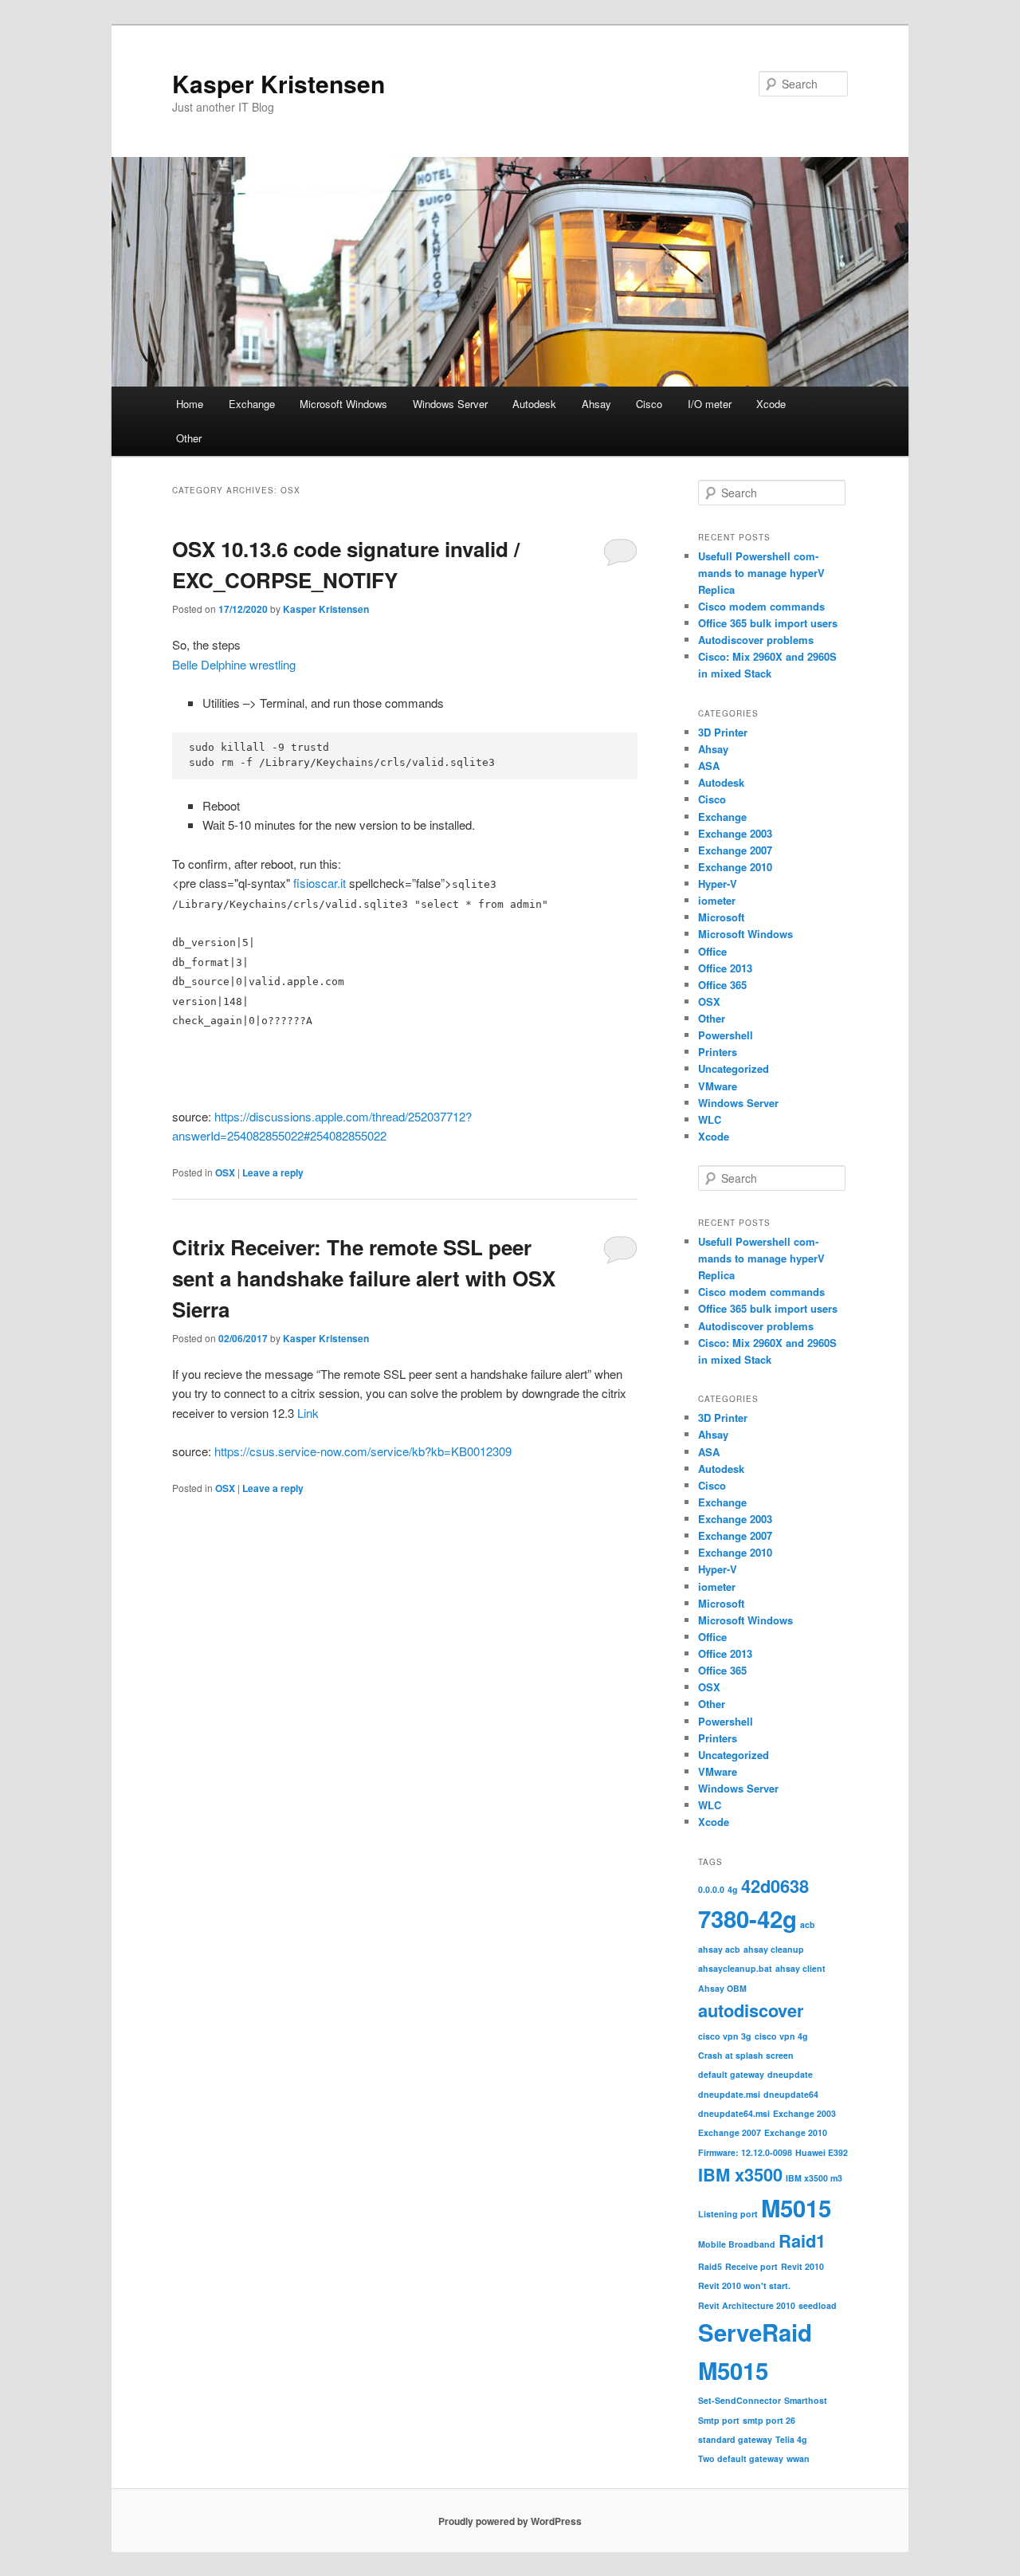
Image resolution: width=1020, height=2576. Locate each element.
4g (733, 1889)
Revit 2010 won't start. (744, 2285)
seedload (818, 2305)
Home (190, 404)
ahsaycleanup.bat (735, 1968)
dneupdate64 (791, 2094)
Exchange (252, 404)
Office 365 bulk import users (768, 623)
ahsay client (800, 1968)
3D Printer (723, 732)
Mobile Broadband (737, 2244)
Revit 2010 (802, 2266)
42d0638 (775, 1886)
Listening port (728, 2214)
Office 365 (722, 985)
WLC (710, 1119)
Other (189, 438)
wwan (798, 2458)
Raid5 (710, 2266)
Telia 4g (791, 2439)
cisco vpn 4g (781, 2036)
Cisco (649, 404)
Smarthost (806, 2400)
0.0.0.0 (711, 1889)
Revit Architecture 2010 (747, 2305)
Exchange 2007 (735, 850)
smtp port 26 (769, 2420)
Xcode (771, 404)
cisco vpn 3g (725, 2036)
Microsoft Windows (343, 404)
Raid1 (802, 2240)
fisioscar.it (320, 883)
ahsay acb (719, 1949)
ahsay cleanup (774, 1949)
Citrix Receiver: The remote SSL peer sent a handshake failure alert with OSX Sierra (364, 1278)
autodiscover (751, 2010)
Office (712, 951)
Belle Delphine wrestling (234, 664)
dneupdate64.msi (734, 2113)
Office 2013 (725, 968)
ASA (709, 766)
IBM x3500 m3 (814, 2178)
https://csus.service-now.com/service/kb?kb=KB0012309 (363, 1451)
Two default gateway (741, 2458)
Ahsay (596, 404)
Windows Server (450, 404)
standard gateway (735, 2439)
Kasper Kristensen (279, 83)
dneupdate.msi (729, 2094)
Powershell (726, 1035)
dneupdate (790, 2074)
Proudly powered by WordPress (510, 2521)
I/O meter (710, 404)
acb (808, 1924)
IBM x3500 (740, 2174)
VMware (718, 1086)
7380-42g (747, 1918)
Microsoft (721, 917)
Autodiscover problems (756, 640)
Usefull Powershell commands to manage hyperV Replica (761, 573)
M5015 (796, 2208)
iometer (717, 900)
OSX (225, 1172)
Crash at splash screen (746, 2055)
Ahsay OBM (722, 1988)
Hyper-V (718, 884)
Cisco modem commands (761, 606)
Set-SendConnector (739, 2400)
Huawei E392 (822, 2152)
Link (308, 1413)
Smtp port (719, 2420)
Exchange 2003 (735, 833)
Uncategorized (734, 1068)
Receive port (751, 2266)
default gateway (731, 2074)
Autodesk (534, 404)
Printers (718, 1052)
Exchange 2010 (735, 867)
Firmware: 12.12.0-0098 (745, 2152)
